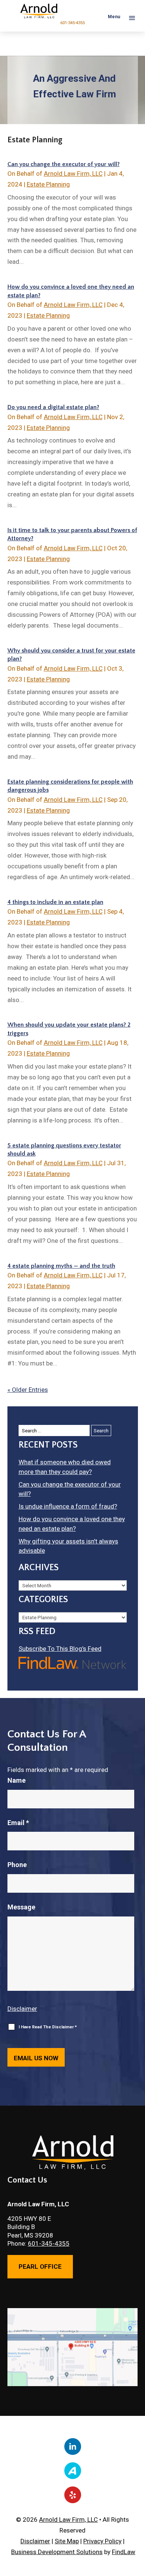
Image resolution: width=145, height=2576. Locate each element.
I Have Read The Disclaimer (48, 2027)
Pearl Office (40, 2266)
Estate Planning (48, 184)
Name (17, 1780)
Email (18, 1823)
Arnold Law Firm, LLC (73, 174)
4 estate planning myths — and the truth (61, 1266)
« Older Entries (28, 1390)
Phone (17, 1865)
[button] (119, 17)
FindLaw (124, 2552)
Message (21, 1907)
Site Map (67, 2541)
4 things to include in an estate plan (55, 902)
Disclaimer (22, 2009)
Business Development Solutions (57, 2552)
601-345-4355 (72, 23)
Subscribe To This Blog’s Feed (60, 1649)
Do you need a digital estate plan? (53, 407)
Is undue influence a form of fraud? (68, 1506)
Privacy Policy (102, 2541)
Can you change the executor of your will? (64, 164)
